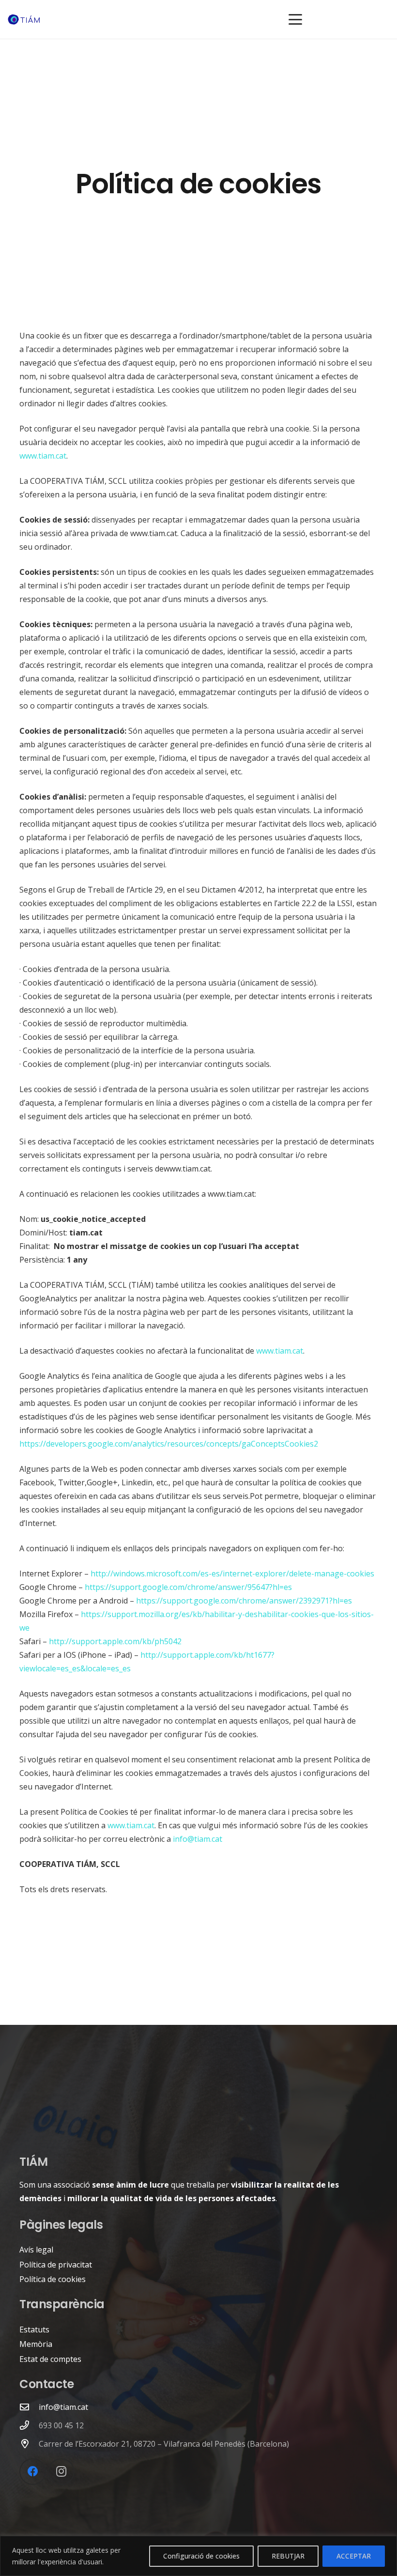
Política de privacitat (56, 2265)
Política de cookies (53, 2279)
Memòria (36, 2344)
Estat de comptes (50, 2359)
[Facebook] (33, 2472)
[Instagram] (61, 2472)
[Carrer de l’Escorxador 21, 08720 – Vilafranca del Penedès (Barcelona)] (29, 2444)
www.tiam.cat (43, 456)
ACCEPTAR (354, 2556)
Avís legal (36, 2250)
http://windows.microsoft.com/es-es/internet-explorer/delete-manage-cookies (232, 1573)
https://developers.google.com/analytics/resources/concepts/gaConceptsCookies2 (169, 1444)
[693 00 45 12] (29, 2425)
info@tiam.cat (198, 1839)
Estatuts (34, 2329)
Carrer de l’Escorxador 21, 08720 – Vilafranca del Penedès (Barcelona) (164, 2444)
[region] (198, 2556)
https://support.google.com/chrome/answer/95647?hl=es (188, 1587)
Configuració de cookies (201, 2556)
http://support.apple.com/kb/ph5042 (115, 1641)
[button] (295, 19)
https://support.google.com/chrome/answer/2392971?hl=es (244, 1601)
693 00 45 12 (61, 2425)
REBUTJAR (288, 2556)
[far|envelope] (29, 2407)
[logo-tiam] (24, 20)
